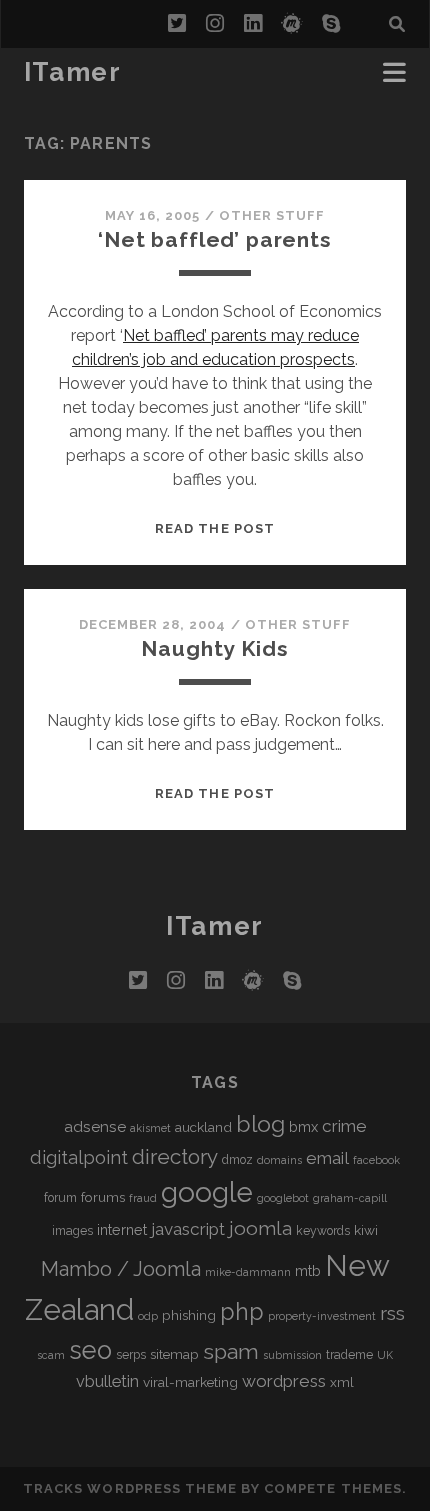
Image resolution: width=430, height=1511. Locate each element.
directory (175, 1156)
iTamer (72, 72)
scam (51, 1355)
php (242, 1311)
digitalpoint (79, 1157)
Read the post (215, 528)
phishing (189, 1315)
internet (122, 1229)
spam (231, 1351)
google (207, 1192)
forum (60, 1198)
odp (148, 1316)
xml (342, 1382)
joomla (260, 1228)
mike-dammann (248, 1272)
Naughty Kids (214, 648)
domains (279, 1160)
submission (292, 1355)
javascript (188, 1229)
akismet (150, 1128)
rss (392, 1313)
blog (260, 1123)
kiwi (366, 1230)
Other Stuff (272, 215)
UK (385, 1355)
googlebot (283, 1198)
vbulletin (107, 1381)
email (327, 1158)
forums (103, 1197)
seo (90, 1350)
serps (131, 1355)
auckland (203, 1127)
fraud (143, 1198)
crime (344, 1126)
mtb (308, 1270)
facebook (376, 1160)
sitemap (174, 1354)
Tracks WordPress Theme (130, 1488)
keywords (323, 1231)
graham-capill (350, 1198)
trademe (349, 1355)
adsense (95, 1126)
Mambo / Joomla (121, 1269)
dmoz (237, 1160)
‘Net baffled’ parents (215, 239)
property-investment (322, 1316)
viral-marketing (190, 1382)
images (72, 1231)
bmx (303, 1126)
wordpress (284, 1381)
